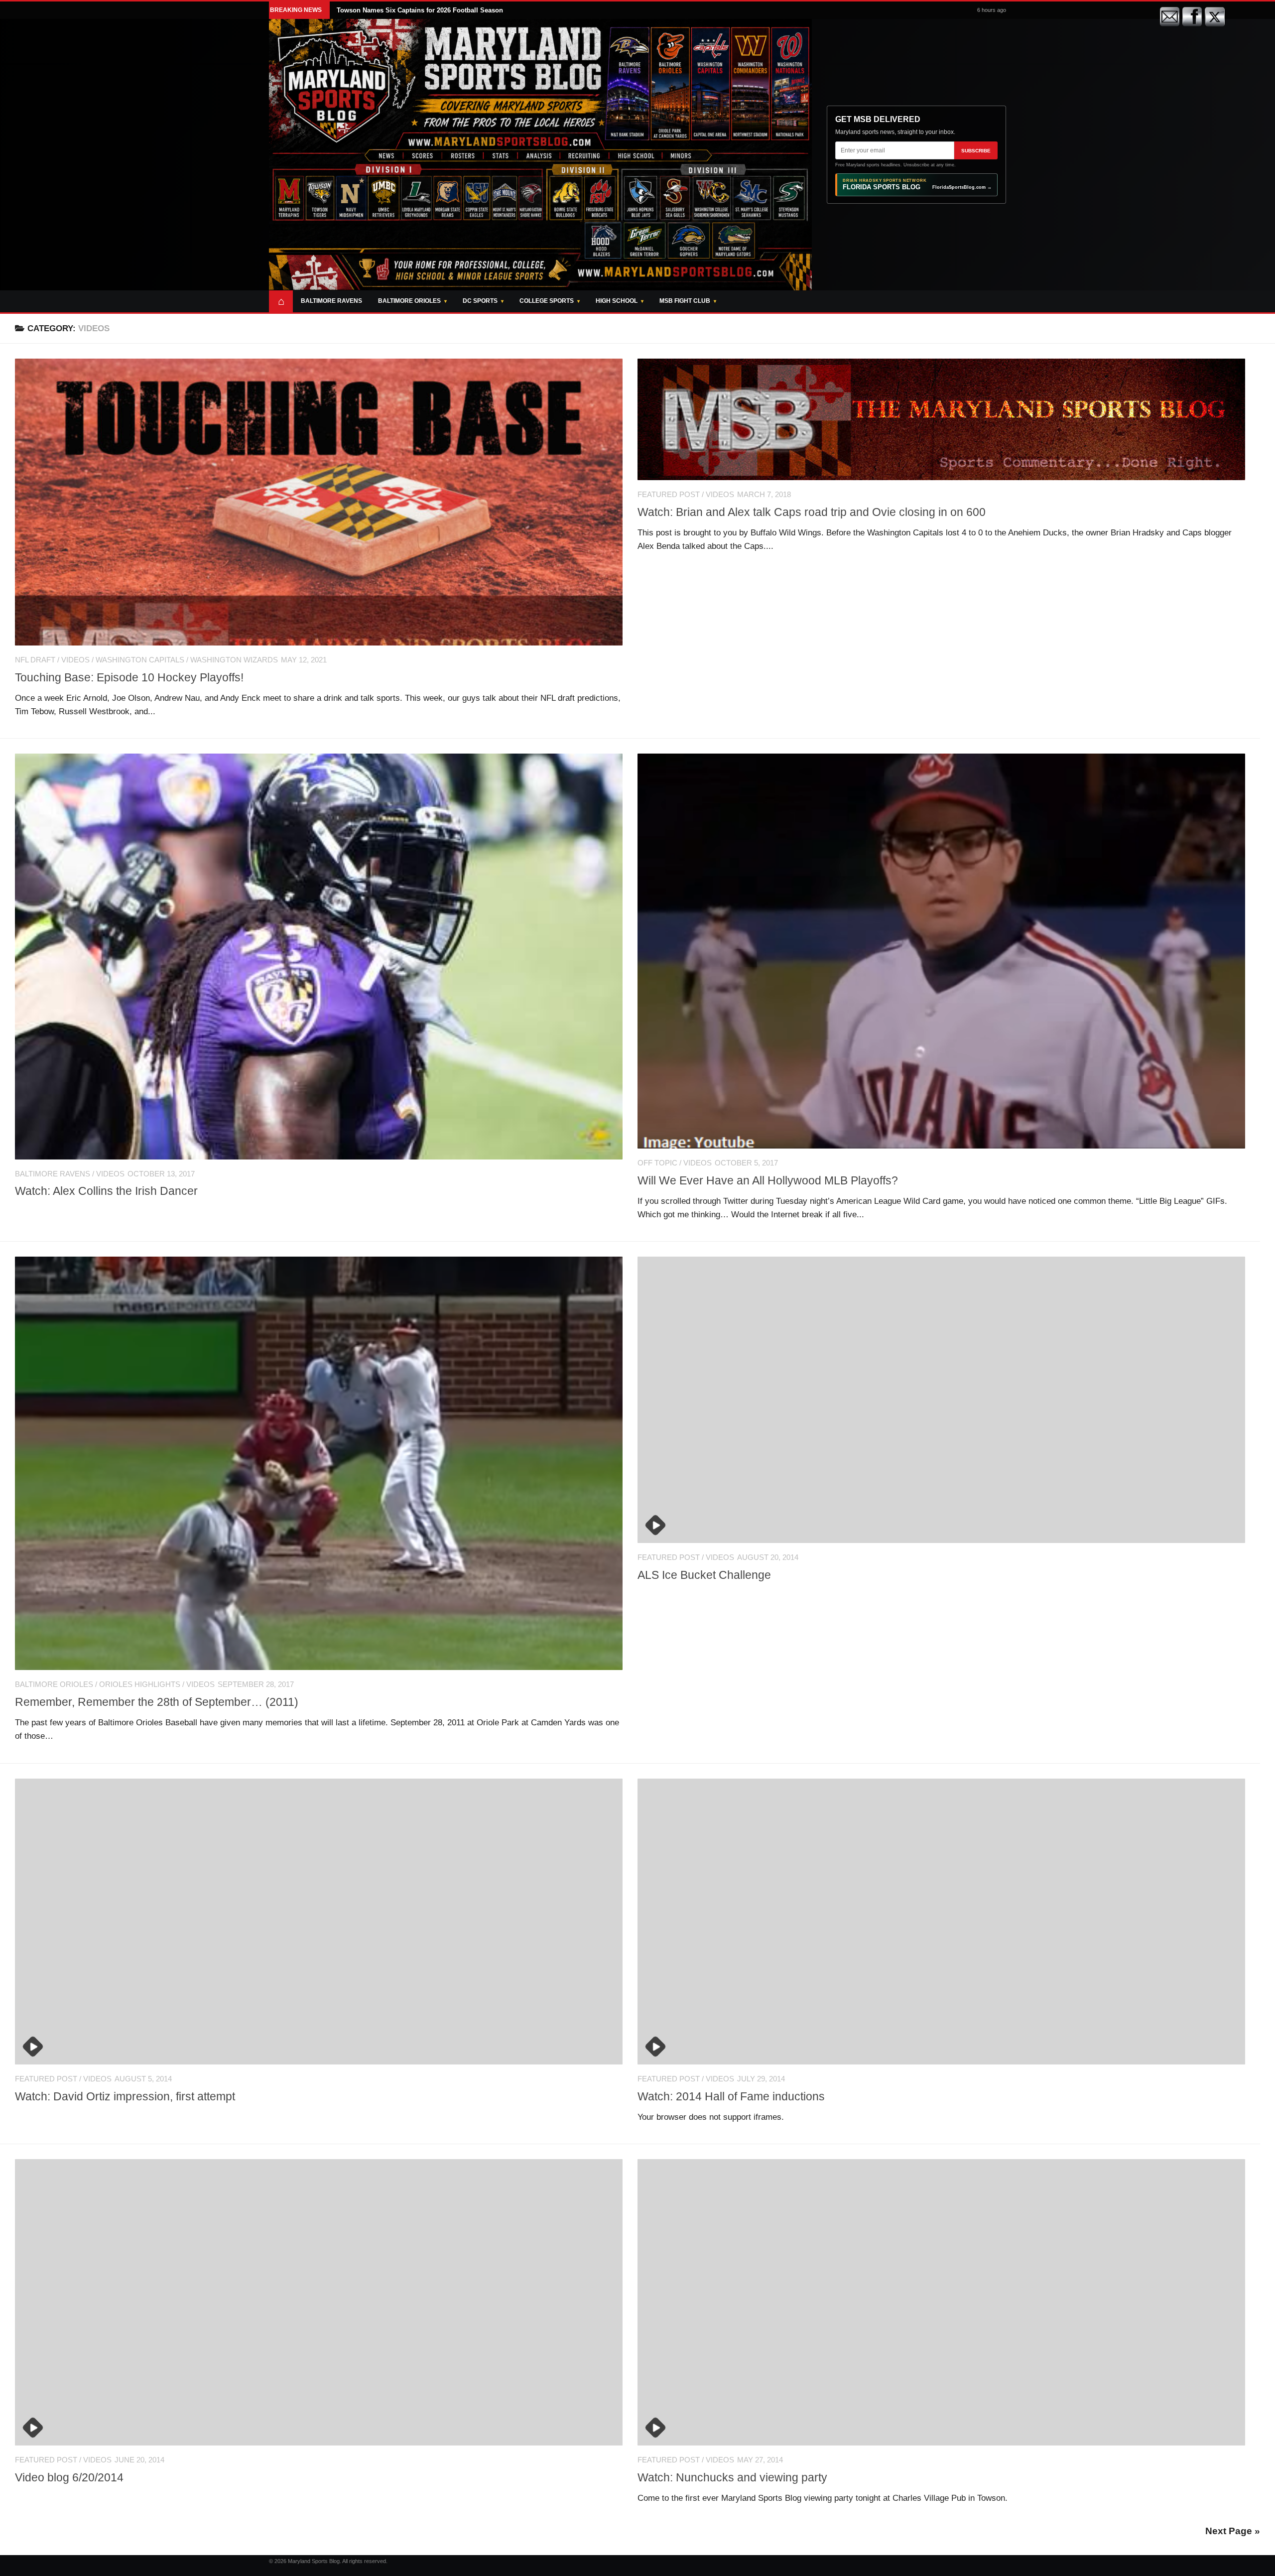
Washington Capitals (140, 660)
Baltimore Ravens (331, 301)
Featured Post (669, 495)
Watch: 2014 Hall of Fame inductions (731, 2096)
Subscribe (976, 151)
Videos (75, 660)
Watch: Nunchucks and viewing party (732, 2477)
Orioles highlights (140, 1684)
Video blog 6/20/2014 (69, 2477)
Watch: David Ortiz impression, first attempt (125, 2096)
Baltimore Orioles (409, 301)
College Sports (547, 301)
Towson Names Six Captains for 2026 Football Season (420, 10)
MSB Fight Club (685, 301)
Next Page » (1233, 2531)
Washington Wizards (234, 660)
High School (617, 301)
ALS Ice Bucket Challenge (704, 1575)
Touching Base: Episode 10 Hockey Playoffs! (129, 677)
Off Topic (657, 1163)
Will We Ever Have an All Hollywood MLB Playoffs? (768, 1180)
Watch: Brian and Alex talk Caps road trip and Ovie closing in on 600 (812, 512)
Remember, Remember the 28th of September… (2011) (157, 1702)
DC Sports (480, 301)
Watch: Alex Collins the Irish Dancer (108, 1191)
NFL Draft (35, 660)
